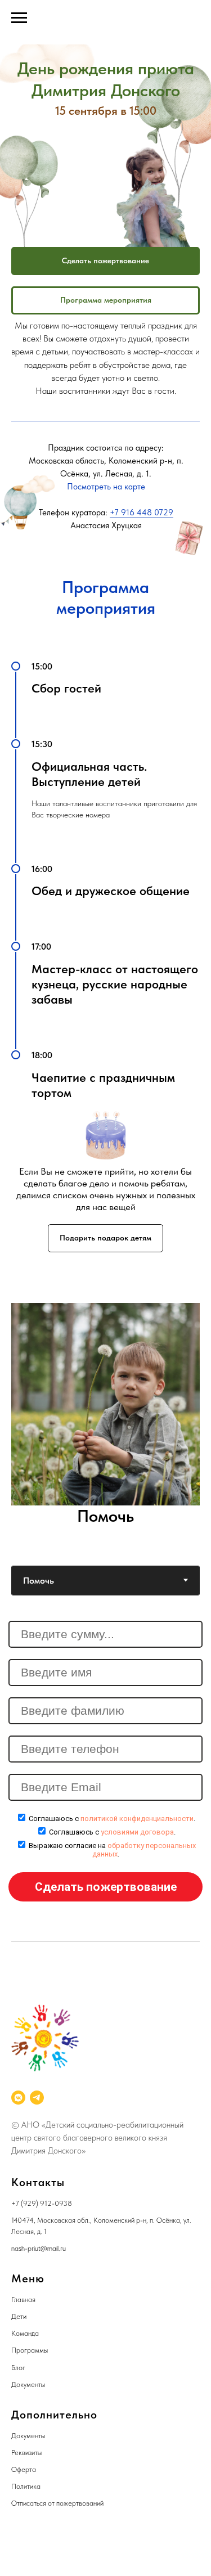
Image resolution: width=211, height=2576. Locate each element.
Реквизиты (26, 2453)
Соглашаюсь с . (112, 1819)
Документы (28, 2384)
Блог (18, 2368)
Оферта (24, 2469)
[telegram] (37, 2098)
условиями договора (137, 1832)
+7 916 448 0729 (142, 512)
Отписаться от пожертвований (57, 2503)
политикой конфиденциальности (137, 1819)
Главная (23, 2299)
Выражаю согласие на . (112, 1850)
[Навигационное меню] (19, 18)
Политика (26, 2486)
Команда (25, 2333)
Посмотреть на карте (106, 487)
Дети (19, 2316)
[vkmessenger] (18, 2098)
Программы (30, 2350)
